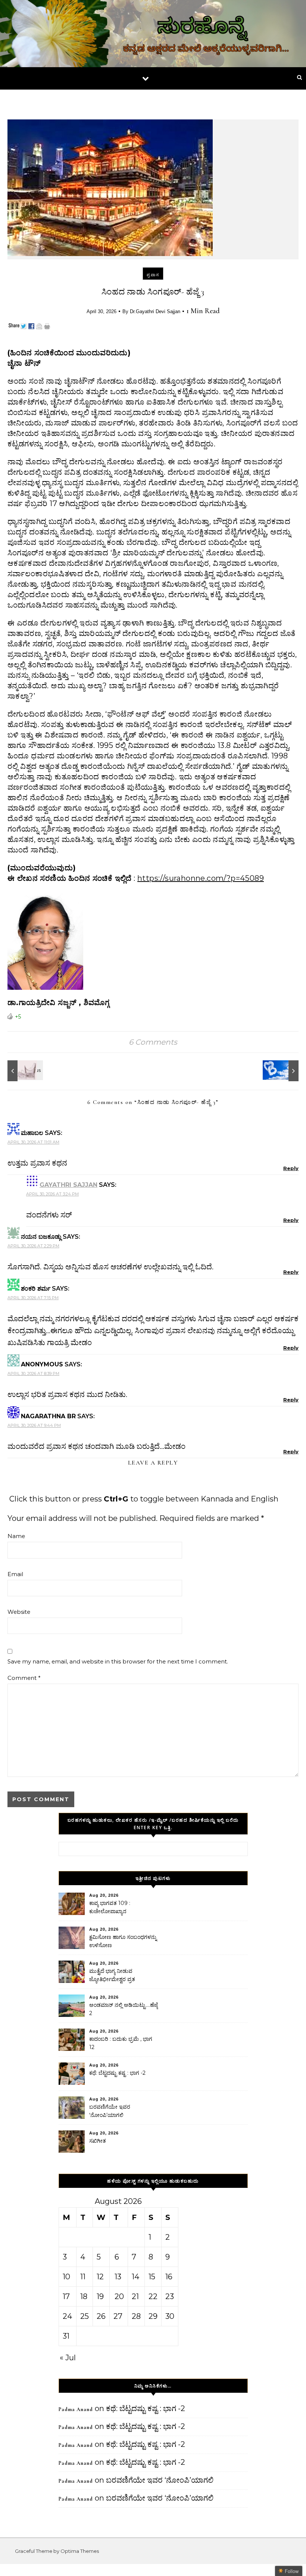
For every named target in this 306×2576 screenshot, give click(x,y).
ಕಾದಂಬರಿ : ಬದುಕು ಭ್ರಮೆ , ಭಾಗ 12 (121, 2043)
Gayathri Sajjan (68, 1185)
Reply (291, 1168)
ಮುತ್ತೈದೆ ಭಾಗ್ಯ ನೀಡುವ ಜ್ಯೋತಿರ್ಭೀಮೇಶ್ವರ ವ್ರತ (112, 1975)
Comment (24, 1678)
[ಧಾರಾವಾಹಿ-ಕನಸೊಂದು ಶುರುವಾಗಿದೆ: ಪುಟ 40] (282, 1071)
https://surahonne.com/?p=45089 (201, 878)
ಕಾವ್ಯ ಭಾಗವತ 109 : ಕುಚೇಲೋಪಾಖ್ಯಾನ (110, 1907)
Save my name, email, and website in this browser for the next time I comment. (118, 1661)
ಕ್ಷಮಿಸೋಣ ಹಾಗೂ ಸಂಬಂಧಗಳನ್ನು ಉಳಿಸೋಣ (123, 1941)
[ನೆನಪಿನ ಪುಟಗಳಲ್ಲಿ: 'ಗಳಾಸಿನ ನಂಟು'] (24, 1071)
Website (19, 1612)
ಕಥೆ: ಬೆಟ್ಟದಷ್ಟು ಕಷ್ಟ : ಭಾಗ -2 (117, 2073)
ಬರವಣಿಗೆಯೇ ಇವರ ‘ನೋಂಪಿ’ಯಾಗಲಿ (110, 2111)
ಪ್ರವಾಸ (153, 275)
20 (119, 2296)
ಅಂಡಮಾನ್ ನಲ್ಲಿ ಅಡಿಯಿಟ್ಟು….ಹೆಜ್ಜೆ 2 (124, 2009)
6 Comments (153, 1042)
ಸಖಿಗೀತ (98, 2141)
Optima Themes (80, 2551)
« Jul (68, 2358)
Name (16, 1536)
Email (15, 1574)
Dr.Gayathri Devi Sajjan (155, 311)
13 (118, 2277)
